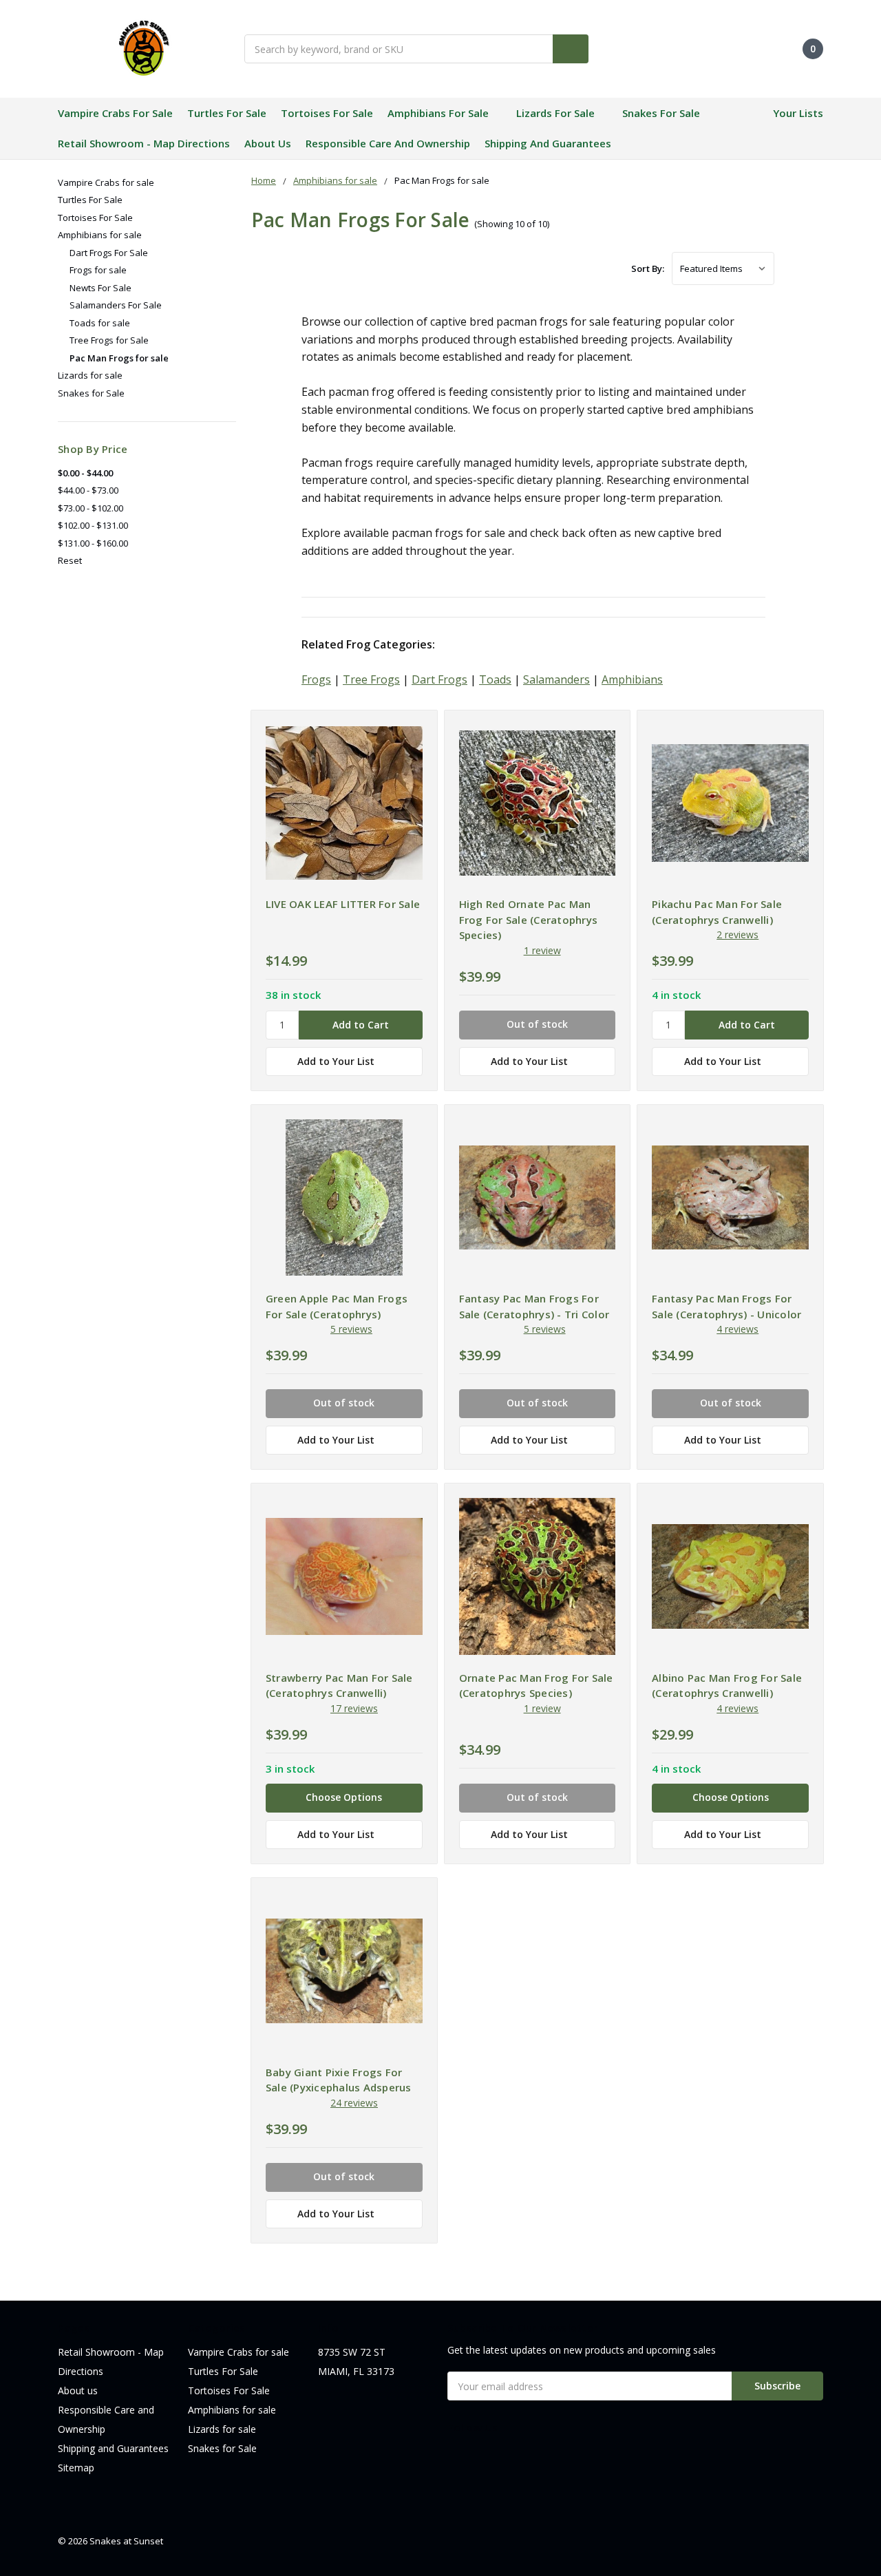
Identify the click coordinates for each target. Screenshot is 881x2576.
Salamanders (556, 679)
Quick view (344, 806)
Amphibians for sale (438, 113)
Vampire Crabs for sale (115, 113)
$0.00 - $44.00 (85, 473)
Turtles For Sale (227, 113)
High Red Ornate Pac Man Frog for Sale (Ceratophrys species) (529, 919)
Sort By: (648, 268)
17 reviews (354, 1708)
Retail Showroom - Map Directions (144, 143)
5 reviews (351, 1329)
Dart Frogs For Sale (109, 253)
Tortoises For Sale (327, 113)
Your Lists (798, 113)
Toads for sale (100, 323)
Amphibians (632, 679)
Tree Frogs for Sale (109, 340)
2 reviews (737, 935)
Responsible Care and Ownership (388, 143)
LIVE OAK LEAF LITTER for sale (343, 904)
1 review (542, 950)
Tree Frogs (371, 679)
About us (268, 143)
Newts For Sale (100, 288)
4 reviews (737, 1329)
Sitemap (76, 2468)
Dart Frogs (439, 679)
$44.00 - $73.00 (88, 490)
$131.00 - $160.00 (93, 543)
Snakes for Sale (661, 113)
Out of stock (537, 1024)
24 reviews (354, 2103)
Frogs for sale (98, 270)
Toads (495, 679)
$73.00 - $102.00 (91, 508)
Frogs (316, 679)
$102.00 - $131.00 (93, 525)
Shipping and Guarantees (548, 143)
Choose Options (344, 1797)
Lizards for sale (555, 113)
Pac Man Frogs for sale (119, 358)
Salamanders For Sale (116, 305)
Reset (70, 560)
